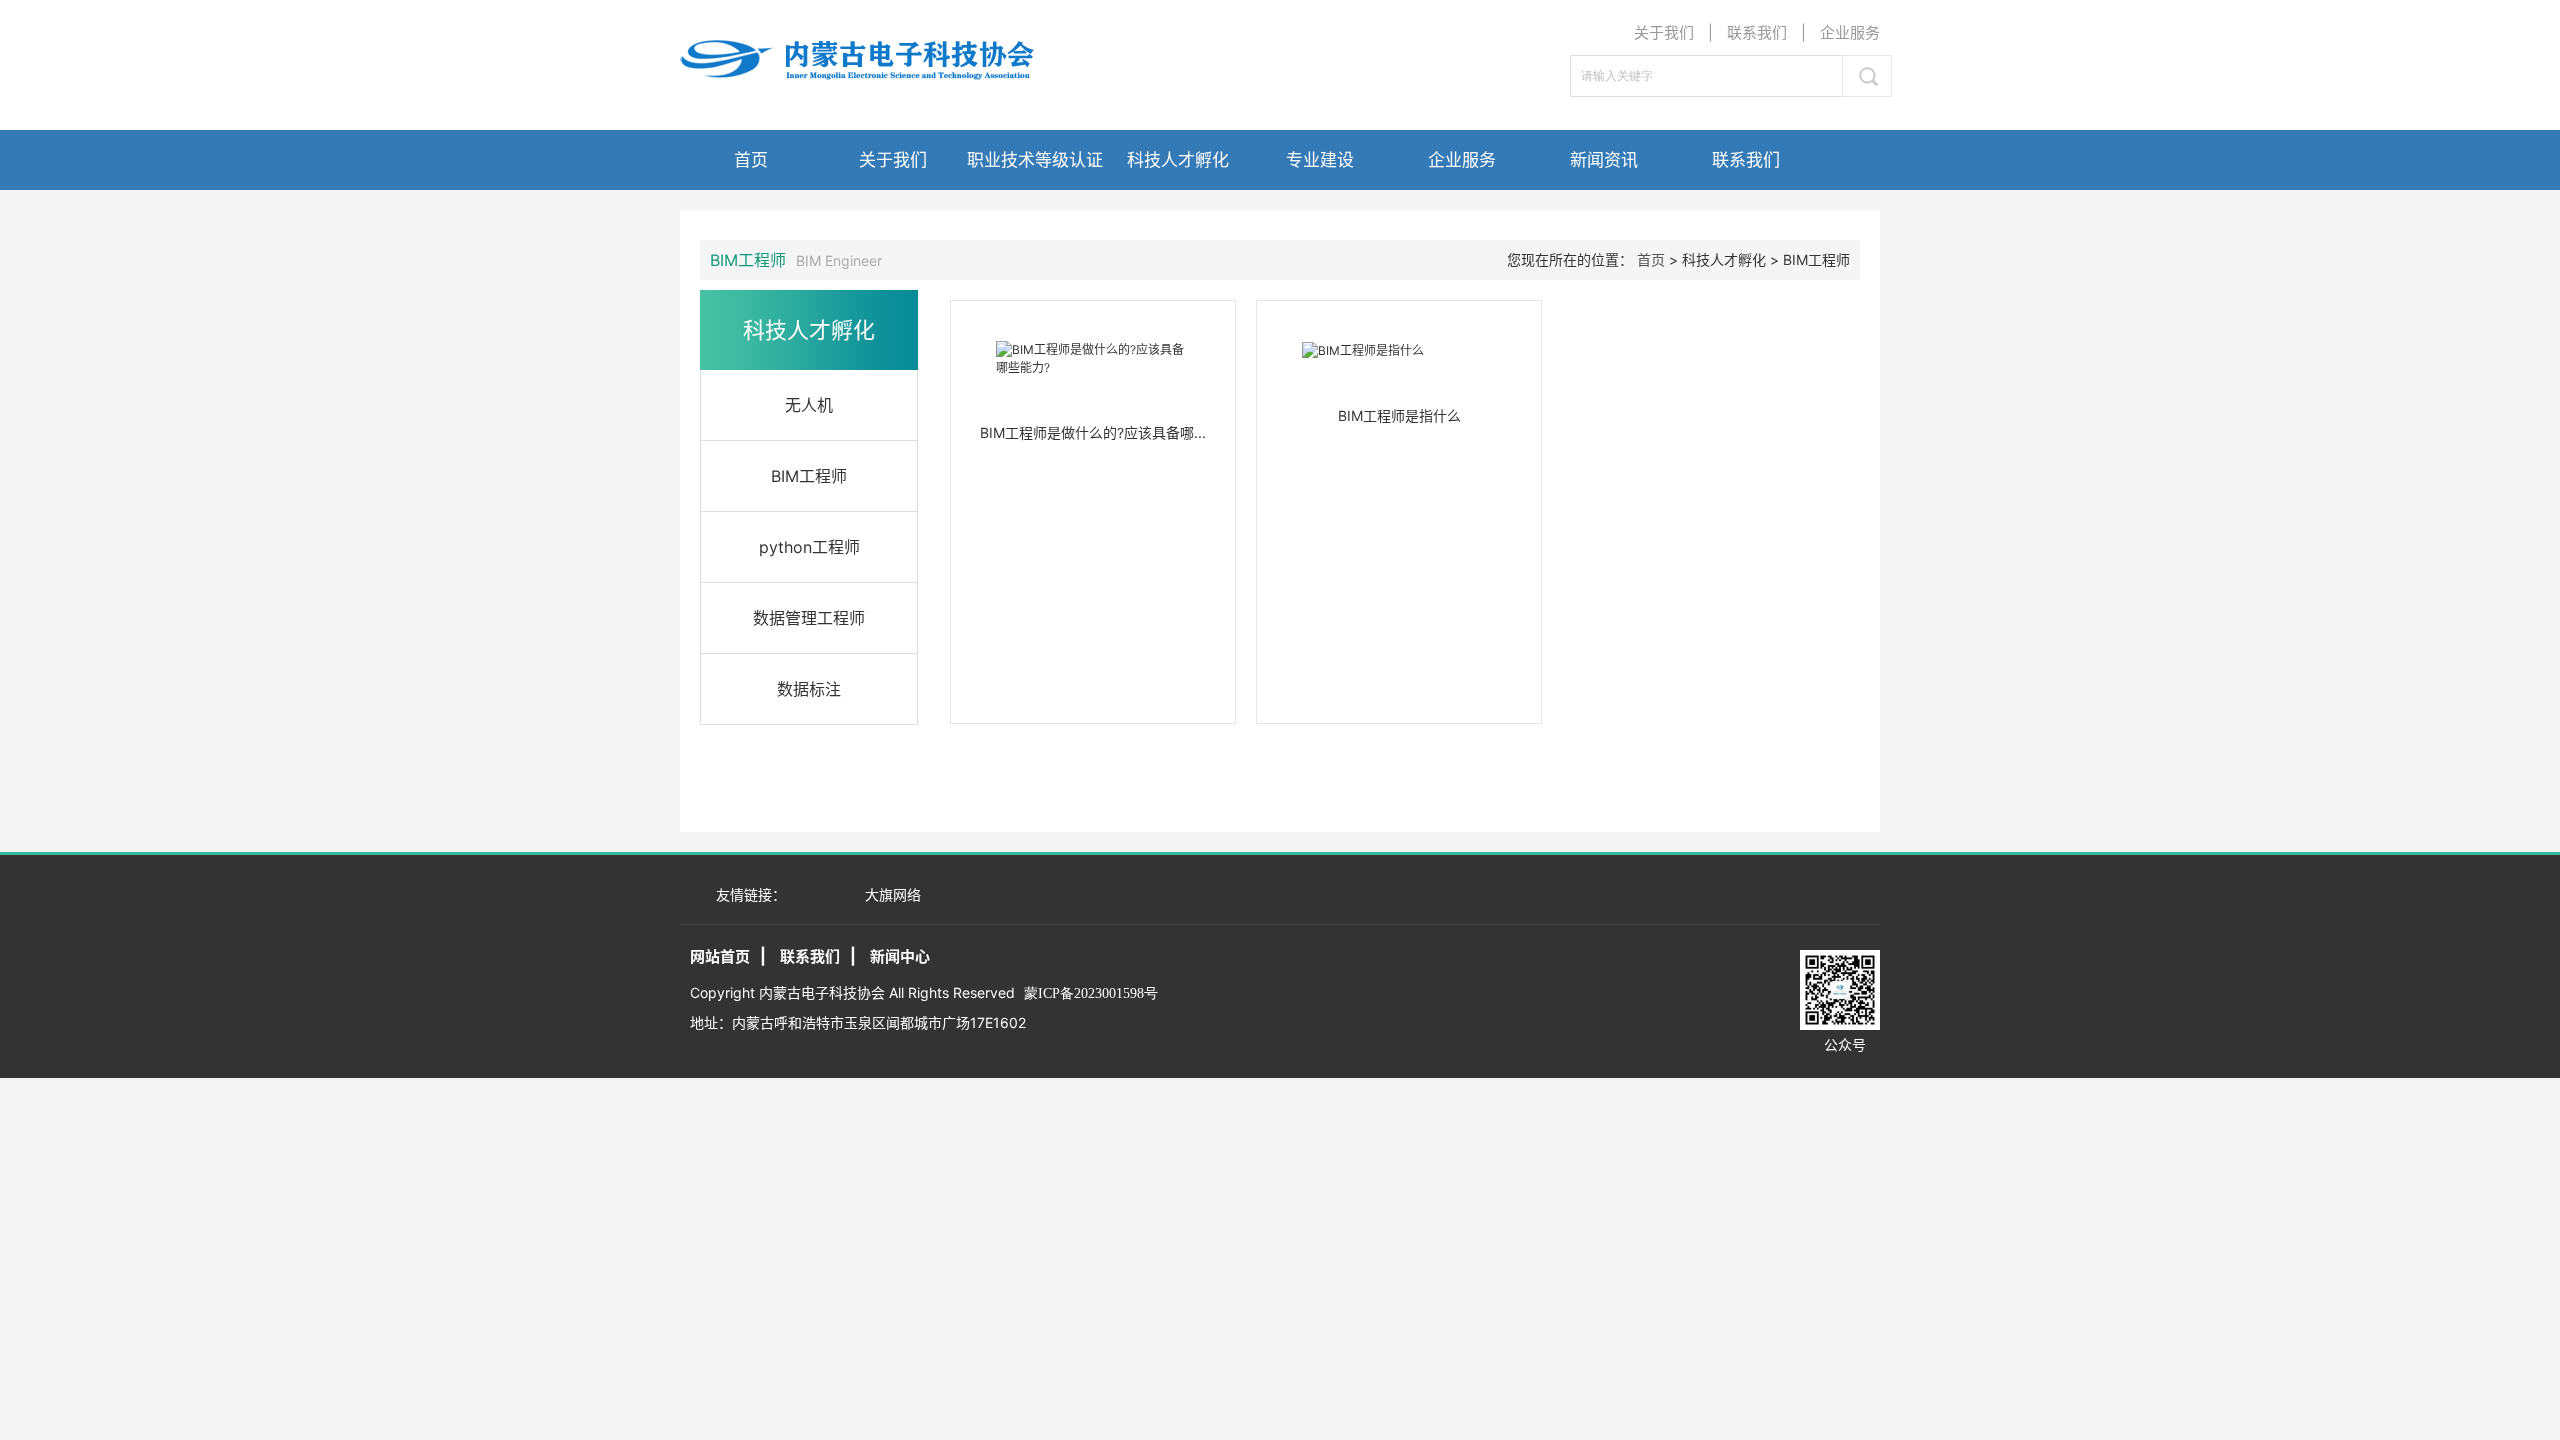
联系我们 (1757, 32)
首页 (751, 160)
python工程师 (809, 547)
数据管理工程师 (809, 618)
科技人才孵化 (1178, 160)
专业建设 (1320, 160)
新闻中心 (900, 956)
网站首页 (720, 956)
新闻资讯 (1604, 160)
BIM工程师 (809, 476)
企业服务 (1850, 32)
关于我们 (1664, 32)
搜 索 (1867, 76)
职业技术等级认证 (1035, 160)
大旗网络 (893, 894)
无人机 (809, 405)
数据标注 (809, 689)
